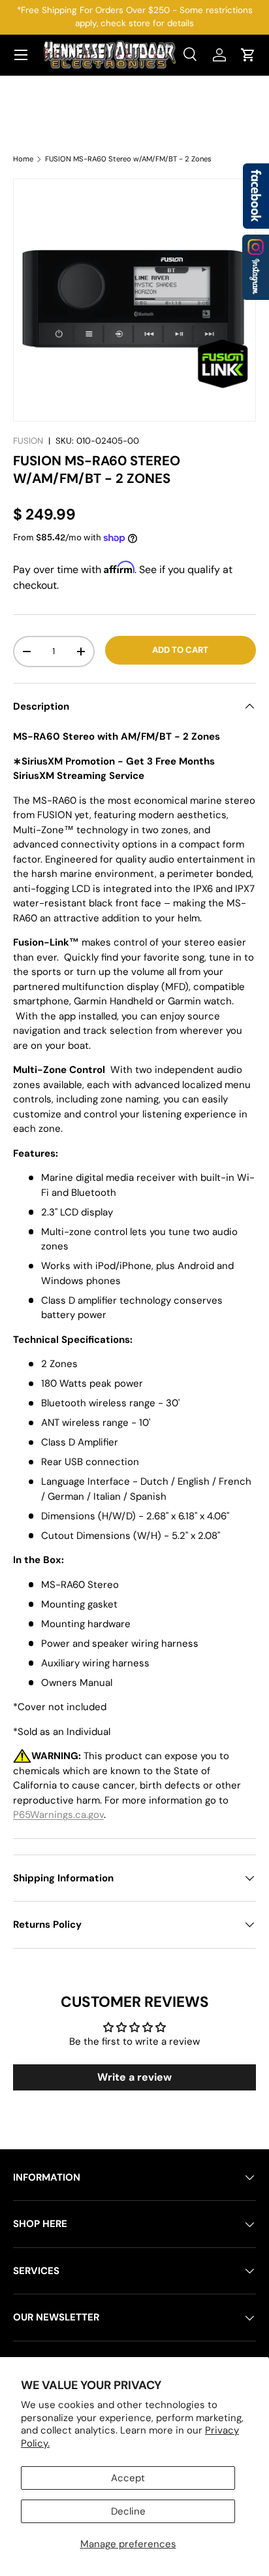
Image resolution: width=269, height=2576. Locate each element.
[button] (248, 55)
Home (23, 159)
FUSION (28, 441)
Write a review (134, 2077)
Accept (128, 2478)
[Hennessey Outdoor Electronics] (256, 267)
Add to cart (180, 650)
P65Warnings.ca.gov (58, 1815)
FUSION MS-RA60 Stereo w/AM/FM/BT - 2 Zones (128, 159)
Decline (128, 2511)
